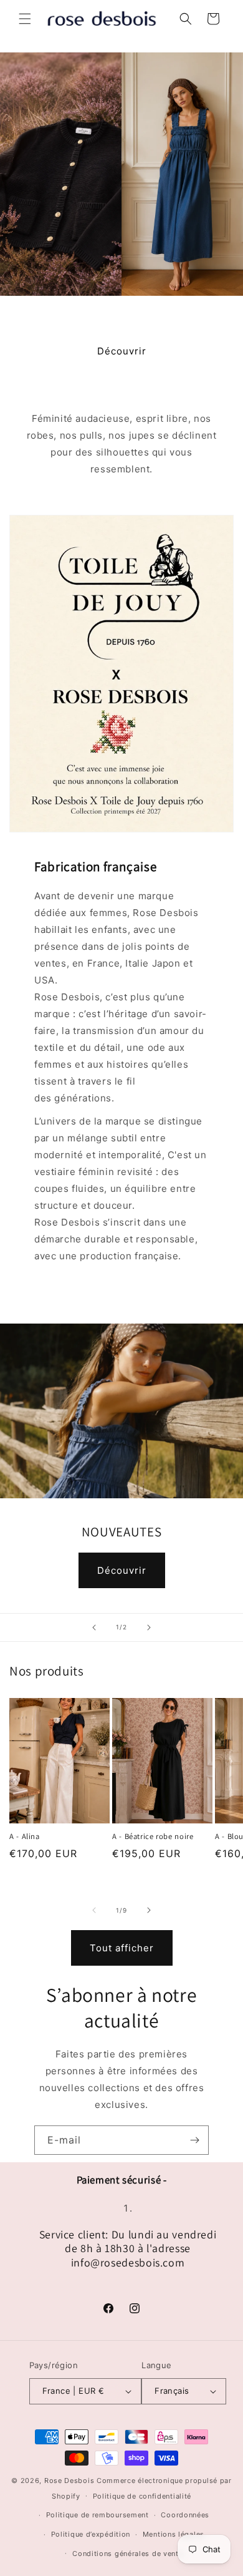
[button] (25, 19)
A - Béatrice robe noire (153, 1837)
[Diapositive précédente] (94, 1627)
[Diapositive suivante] (149, 1627)
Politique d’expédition (91, 2534)
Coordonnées (185, 2515)
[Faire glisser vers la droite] (149, 1910)
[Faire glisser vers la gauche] (94, 1910)
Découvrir (122, 351)
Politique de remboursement (98, 2515)
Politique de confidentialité (142, 2496)
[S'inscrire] (194, 2140)
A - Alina (25, 1837)
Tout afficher (122, 1948)
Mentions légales (174, 2534)
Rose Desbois (69, 2481)
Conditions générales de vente (127, 2554)
